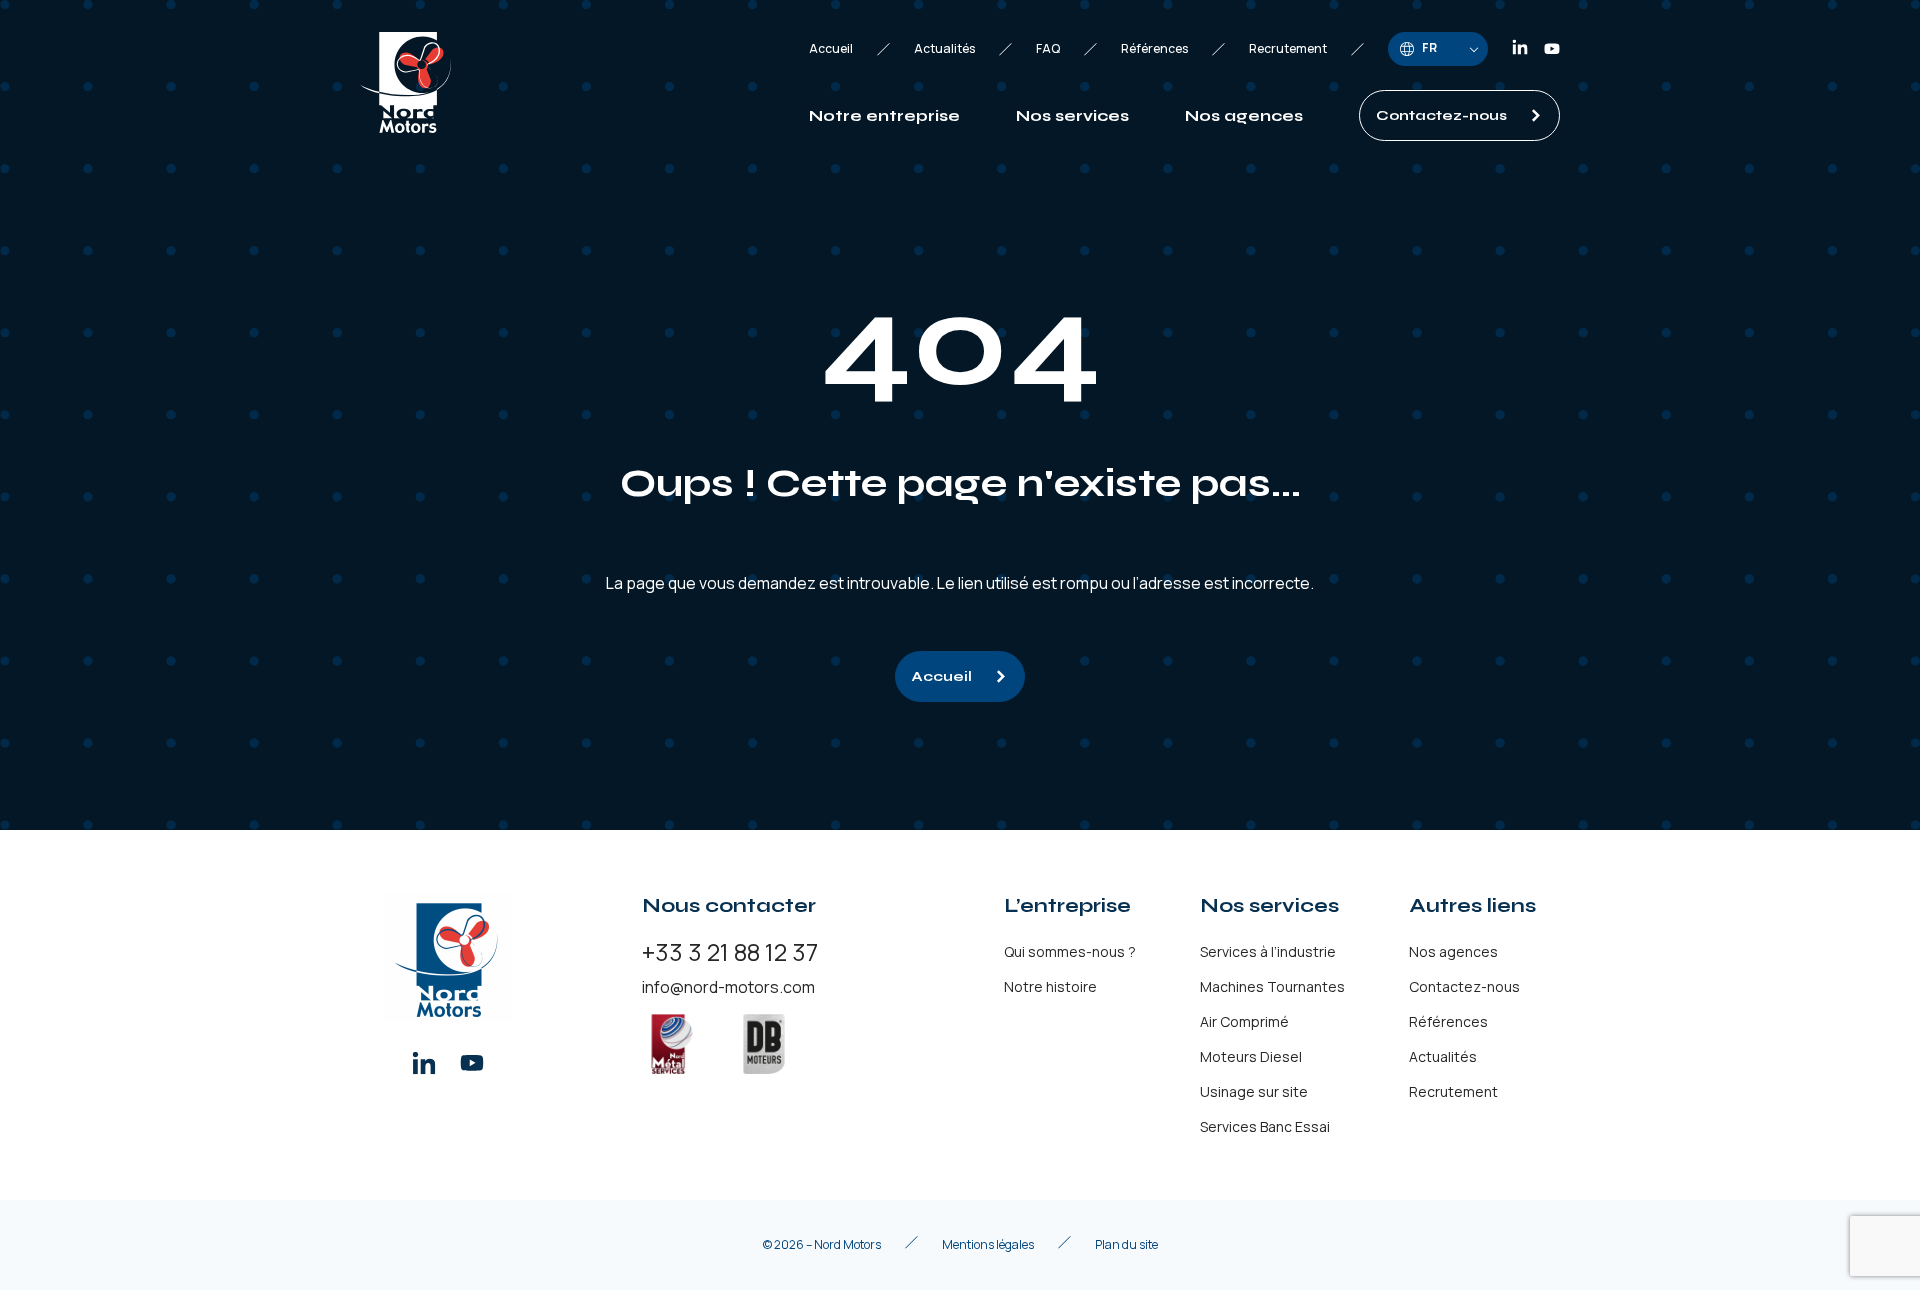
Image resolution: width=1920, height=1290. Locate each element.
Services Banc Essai (1265, 1126)
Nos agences (1244, 115)
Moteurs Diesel (1251, 1056)
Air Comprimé (1244, 1021)
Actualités (944, 49)
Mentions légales (988, 1244)
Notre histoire (1050, 986)
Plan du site (1126, 1244)
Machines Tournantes (1272, 986)
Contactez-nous (1441, 115)
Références (1154, 49)
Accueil (831, 49)
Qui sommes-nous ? (1070, 951)
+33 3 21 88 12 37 (730, 951)
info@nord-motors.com (728, 987)
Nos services (1072, 115)
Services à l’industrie (1268, 951)
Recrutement (1288, 49)
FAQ (1048, 49)
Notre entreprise (884, 115)
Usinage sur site (1254, 1091)
